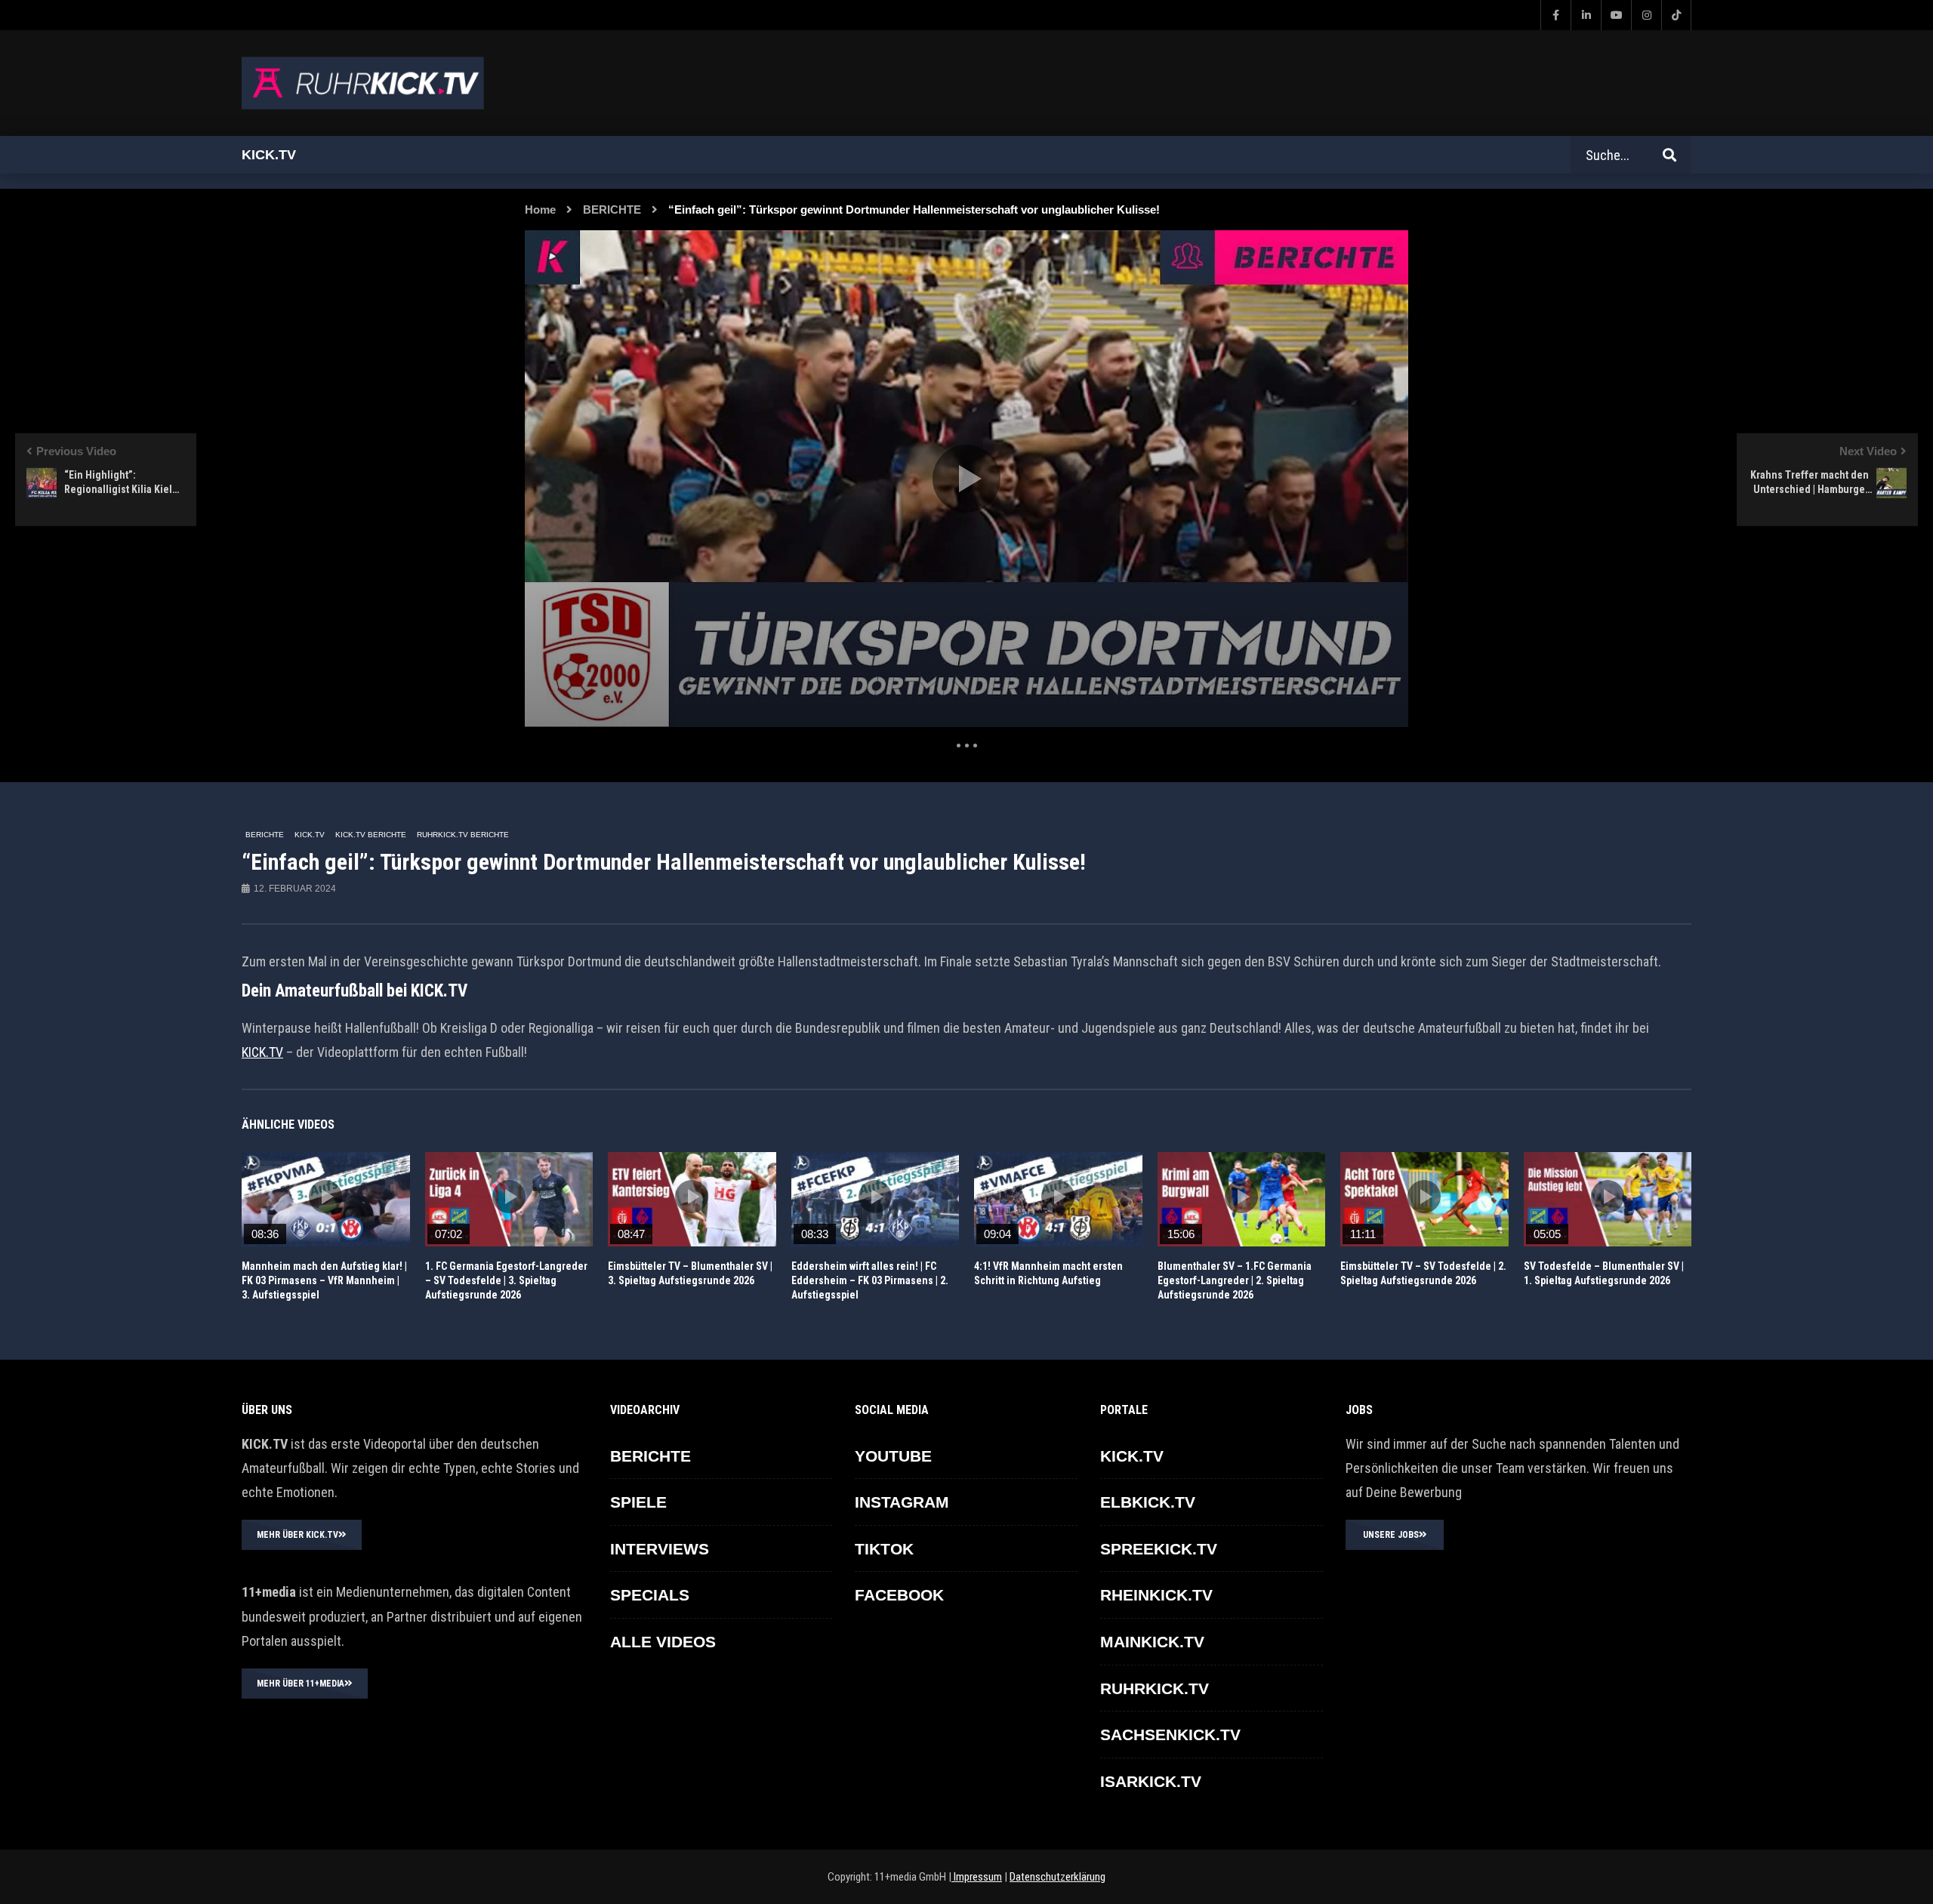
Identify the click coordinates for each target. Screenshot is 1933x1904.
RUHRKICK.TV (1155, 1688)
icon (325, 1197)
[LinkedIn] (1586, 15)
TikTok (884, 1549)
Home (540, 210)
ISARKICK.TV (1151, 1781)
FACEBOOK (899, 1595)
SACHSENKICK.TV (1170, 1735)
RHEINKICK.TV (1156, 1595)
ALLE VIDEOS (663, 1642)
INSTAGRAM (902, 1502)
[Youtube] (1616, 15)
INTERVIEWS (660, 1549)
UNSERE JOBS (1391, 1535)
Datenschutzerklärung (1057, 1877)
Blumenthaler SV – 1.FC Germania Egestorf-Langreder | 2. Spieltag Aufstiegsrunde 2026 (1235, 1280)
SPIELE (638, 1502)
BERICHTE (612, 210)
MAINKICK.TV (1152, 1642)
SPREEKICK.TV (1159, 1549)
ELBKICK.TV (1148, 1502)
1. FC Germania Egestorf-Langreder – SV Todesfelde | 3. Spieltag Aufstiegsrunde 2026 (506, 1280)
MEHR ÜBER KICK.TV (298, 1535)
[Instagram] (1646, 15)
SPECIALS (650, 1595)
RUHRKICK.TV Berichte (463, 835)
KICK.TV (310, 835)
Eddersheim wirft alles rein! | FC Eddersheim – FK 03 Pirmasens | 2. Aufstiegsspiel (870, 1280)
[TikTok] (1676, 15)
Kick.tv (269, 155)
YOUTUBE (893, 1456)
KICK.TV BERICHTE (371, 835)
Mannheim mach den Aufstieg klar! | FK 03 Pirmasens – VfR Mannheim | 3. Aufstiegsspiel (324, 1280)
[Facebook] (1555, 15)
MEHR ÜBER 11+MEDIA (301, 1684)
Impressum (977, 1877)
